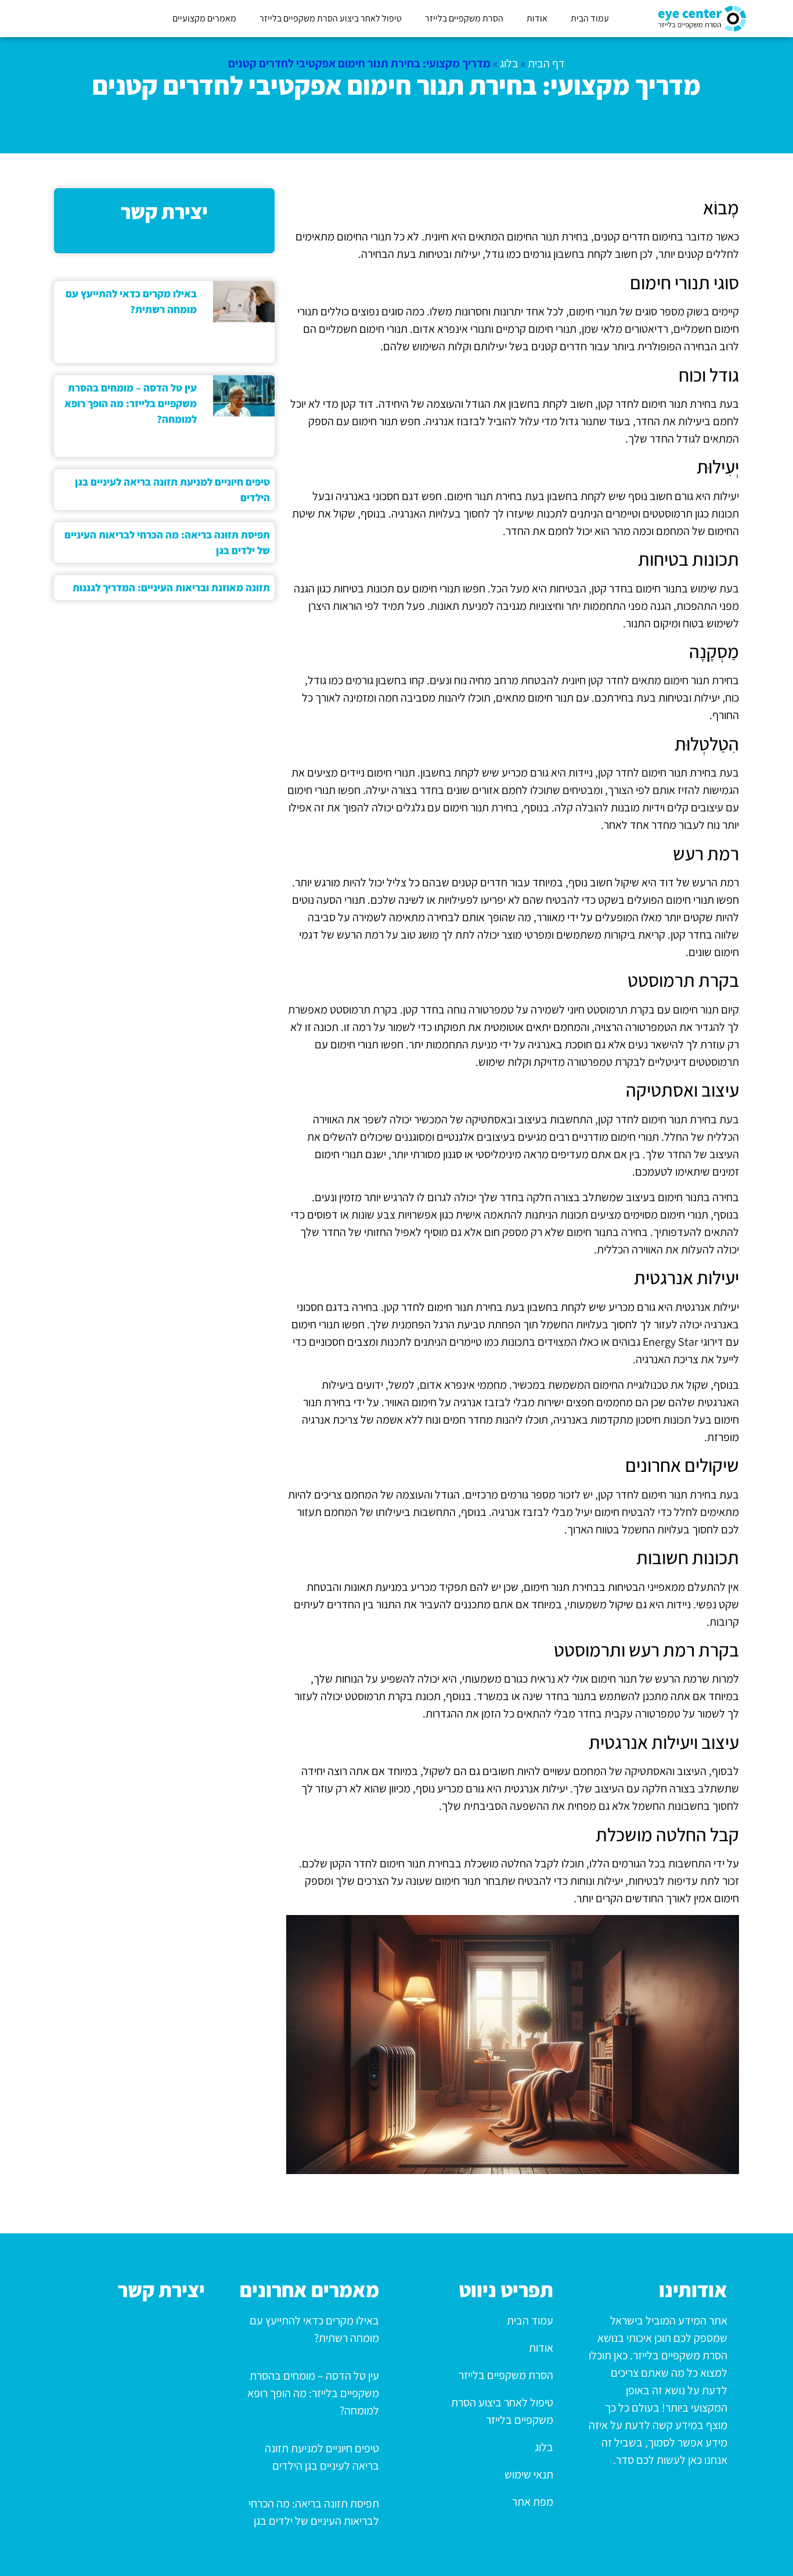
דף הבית (546, 63)
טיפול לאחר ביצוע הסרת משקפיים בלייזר (331, 18)
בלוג (509, 63)
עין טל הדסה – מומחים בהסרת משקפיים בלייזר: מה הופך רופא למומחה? (131, 403)
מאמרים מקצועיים (204, 18)
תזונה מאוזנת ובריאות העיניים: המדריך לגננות (171, 588)
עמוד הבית (590, 18)
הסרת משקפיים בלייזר (464, 18)
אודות (537, 18)
